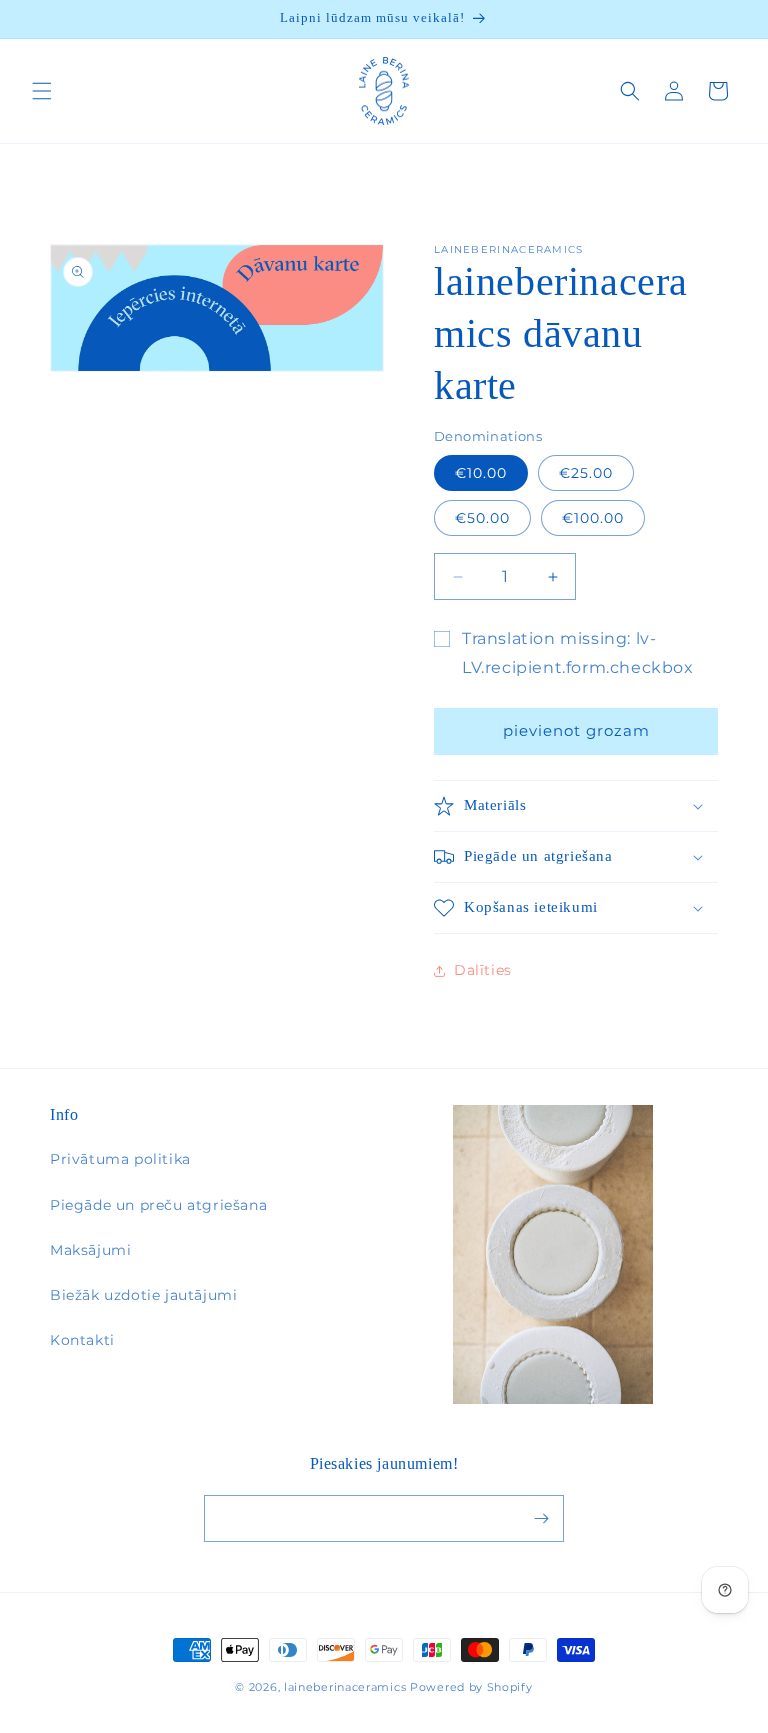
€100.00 (593, 518)
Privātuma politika (120, 1159)
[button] (42, 91)
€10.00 (481, 473)
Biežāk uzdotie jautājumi (143, 1295)
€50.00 (482, 518)
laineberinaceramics (345, 1687)
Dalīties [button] (483, 970)
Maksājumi (90, 1250)
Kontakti (82, 1340)
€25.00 (586, 473)
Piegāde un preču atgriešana (158, 1205)
